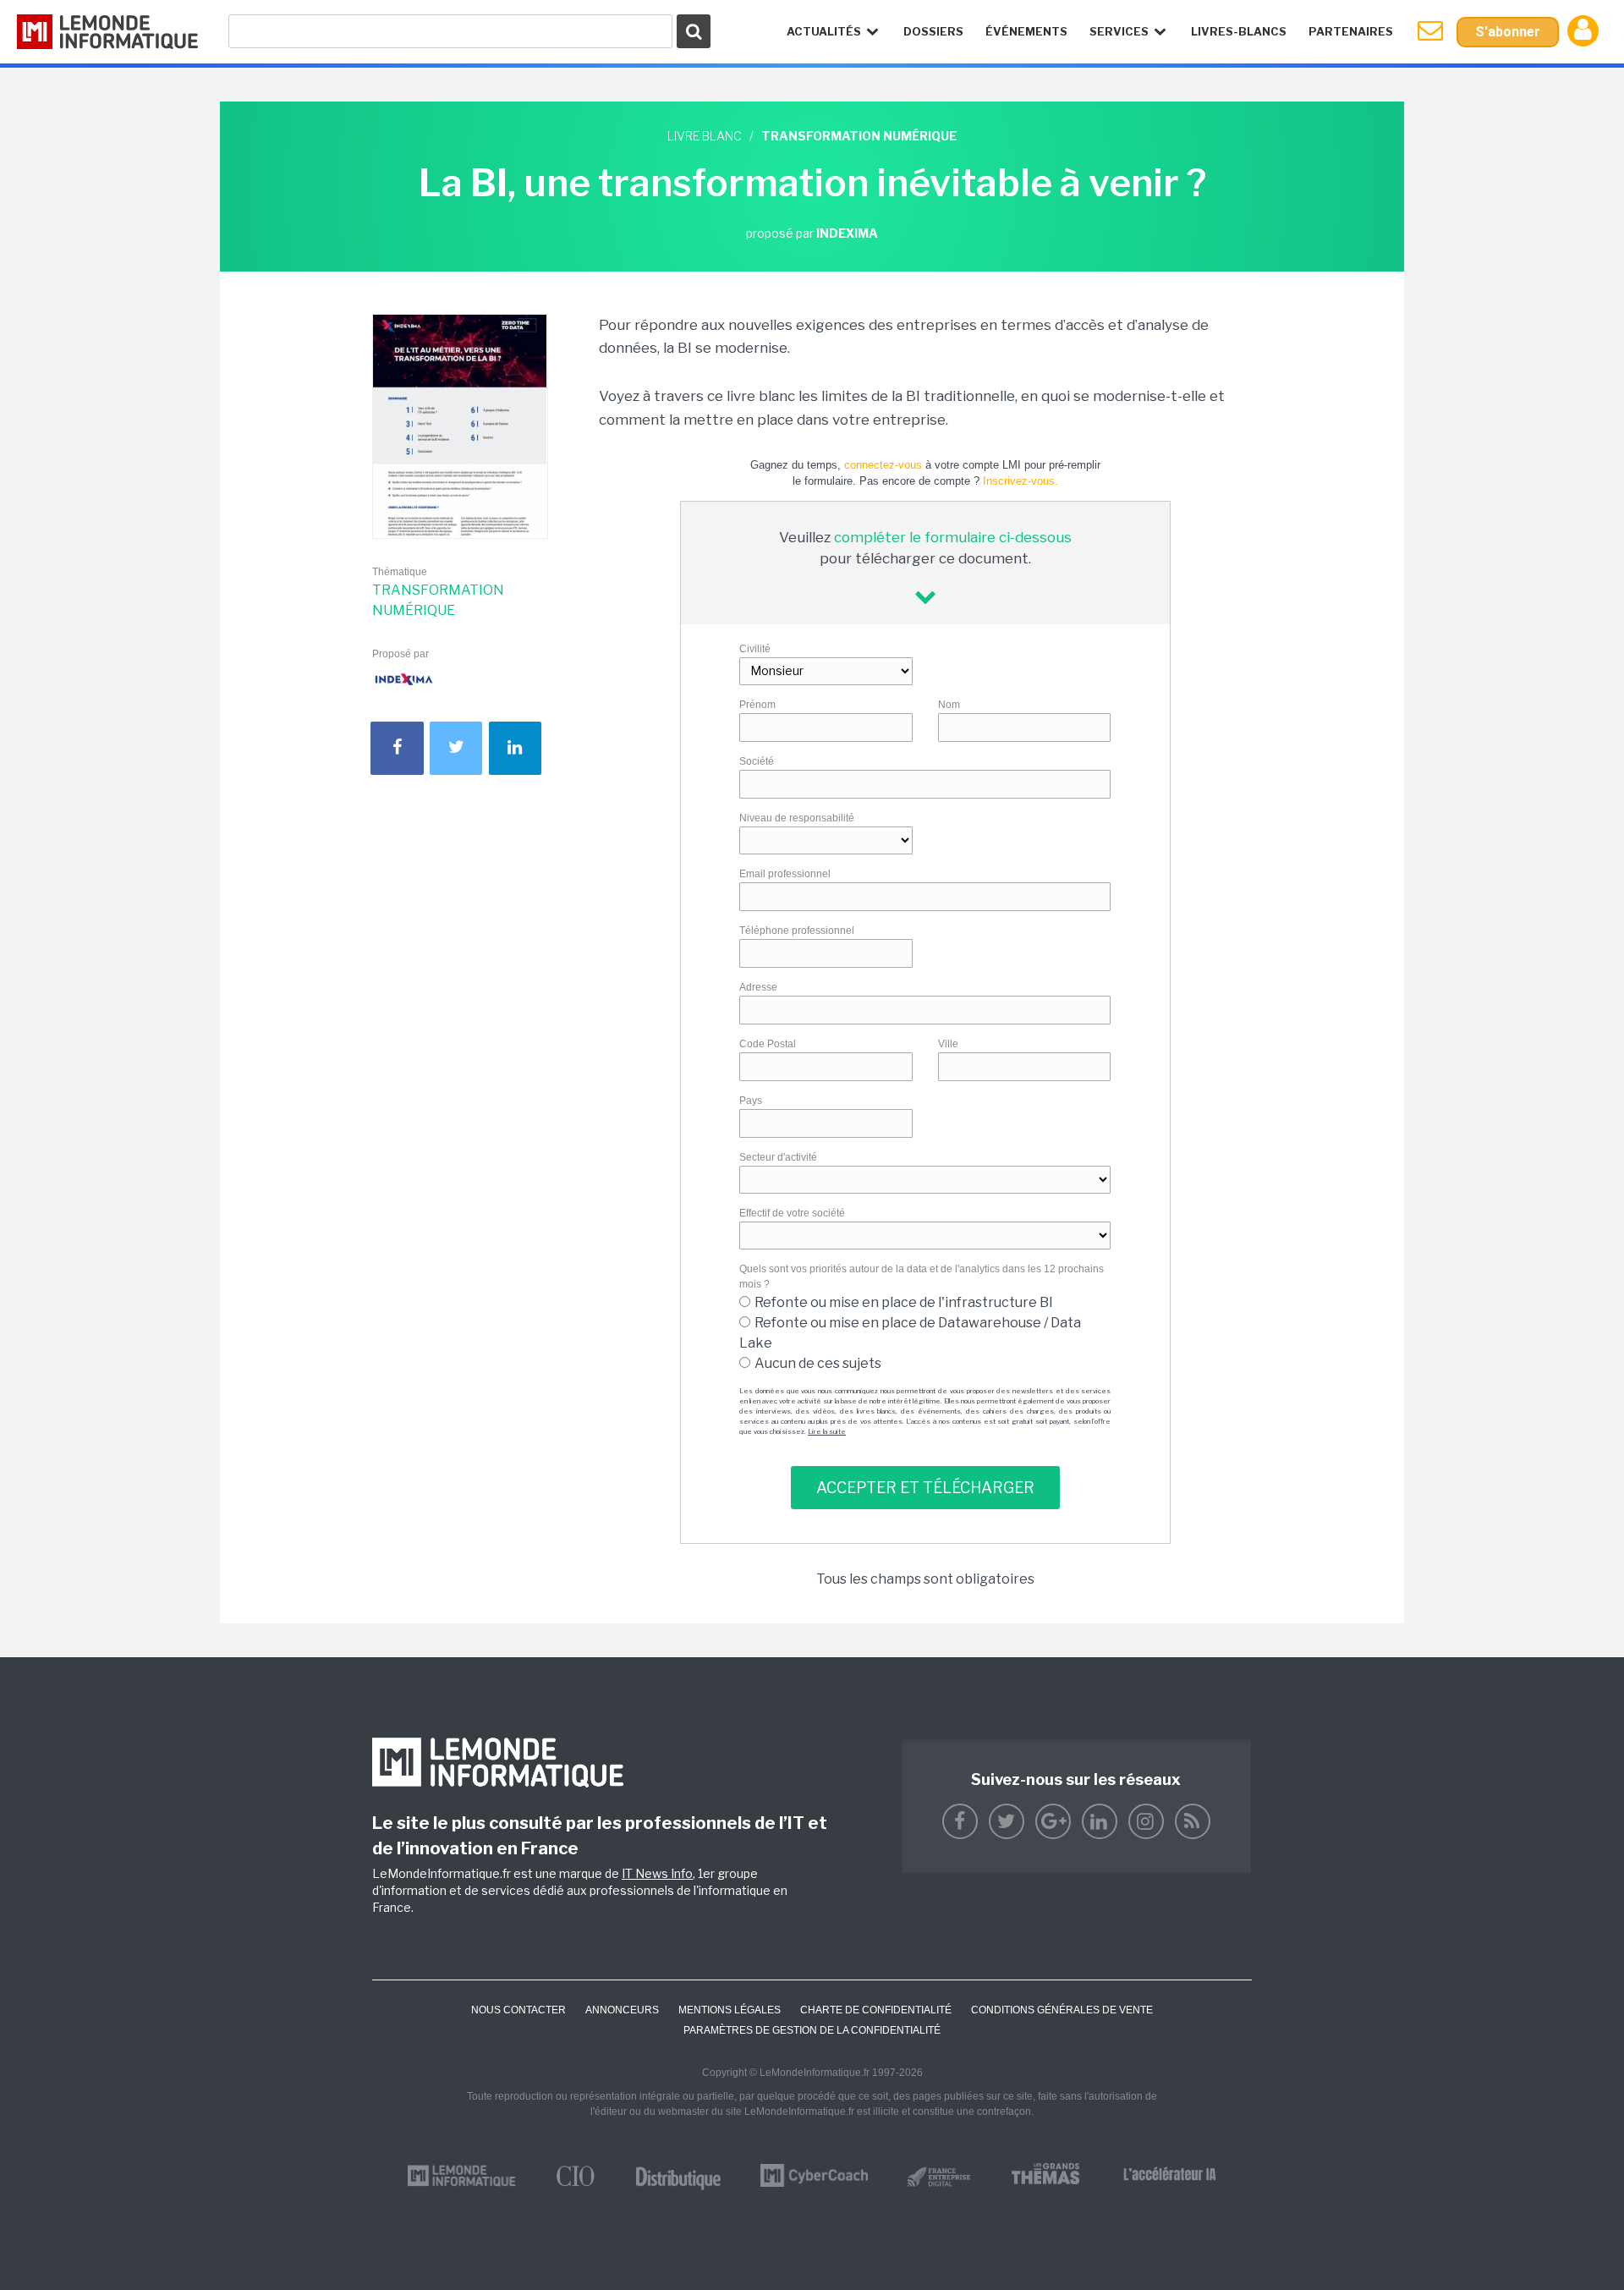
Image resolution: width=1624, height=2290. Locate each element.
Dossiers (933, 31)
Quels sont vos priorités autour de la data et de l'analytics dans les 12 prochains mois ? (922, 1277)
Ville (948, 1044)
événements (1026, 31)
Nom (949, 705)
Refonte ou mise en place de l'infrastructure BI (904, 1302)
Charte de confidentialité (876, 2010)
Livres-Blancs (1239, 31)
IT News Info (657, 1873)
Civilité (755, 649)
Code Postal (768, 1044)
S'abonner (1508, 32)
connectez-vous (883, 465)
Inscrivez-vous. (1020, 481)
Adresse (758, 987)
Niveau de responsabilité (797, 818)
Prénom (757, 705)
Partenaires (1351, 31)
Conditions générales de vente (1062, 2010)
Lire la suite (827, 1431)
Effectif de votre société (792, 1213)
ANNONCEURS (622, 2010)
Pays (751, 1101)
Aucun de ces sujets (818, 1363)
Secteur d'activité (778, 1157)
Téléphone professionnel (797, 931)
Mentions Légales (730, 2010)
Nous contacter (518, 2010)
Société (757, 761)
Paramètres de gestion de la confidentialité (812, 2030)
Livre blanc (705, 136)
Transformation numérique (438, 600)
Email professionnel (785, 874)
